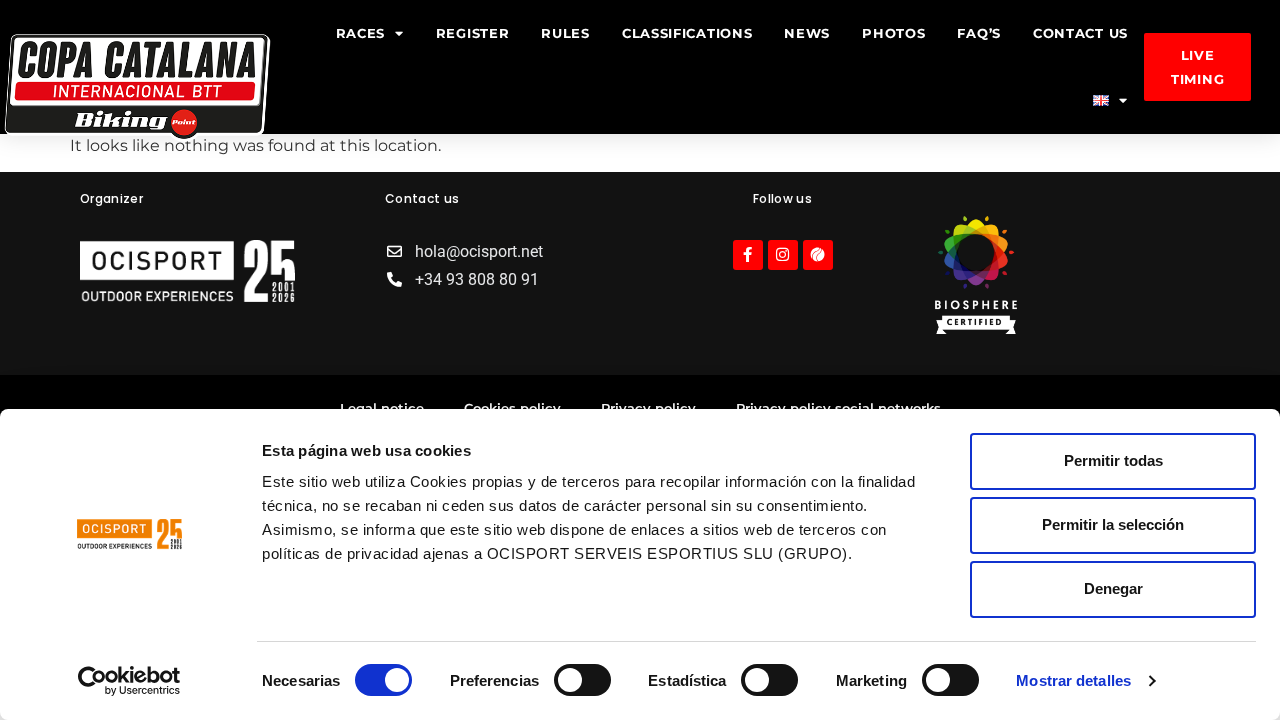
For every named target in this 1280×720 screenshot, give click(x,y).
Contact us (1080, 33)
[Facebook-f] (748, 255)
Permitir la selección (1113, 524)
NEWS (807, 33)
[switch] (582, 680)
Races (361, 33)
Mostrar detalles (1073, 680)
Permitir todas (1113, 460)
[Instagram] (783, 255)
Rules (565, 33)
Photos (893, 33)
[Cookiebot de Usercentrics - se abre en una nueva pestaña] (129, 681)
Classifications (687, 33)
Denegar (1113, 588)
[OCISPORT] (976, 328)
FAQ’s (979, 33)
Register (473, 33)
